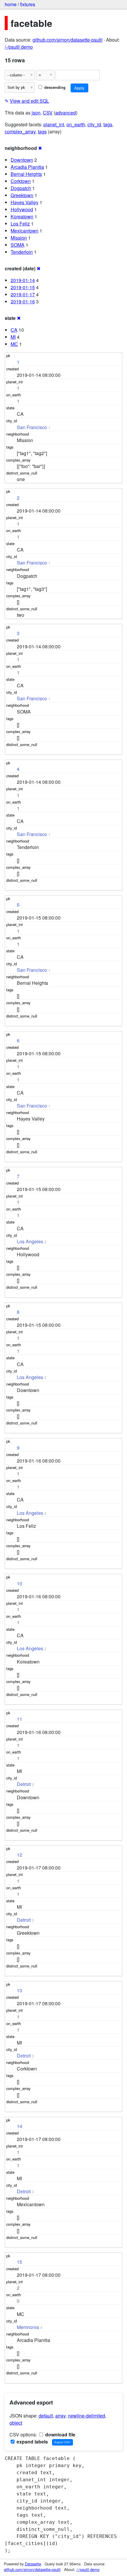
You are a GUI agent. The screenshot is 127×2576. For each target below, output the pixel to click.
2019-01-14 (23, 280)
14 (19, 2126)
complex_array (20, 131)
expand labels (32, 2442)
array (60, 2416)
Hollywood (22, 209)
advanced (66, 113)
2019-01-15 (23, 287)
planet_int (54, 124)
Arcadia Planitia (27, 167)
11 (19, 1719)
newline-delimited (87, 2416)
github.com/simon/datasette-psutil (67, 40)
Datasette (33, 2564)
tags (108, 124)
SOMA (18, 245)
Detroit (24, 1784)
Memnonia (28, 2327)
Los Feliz (20, 224)
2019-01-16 (23, 301)
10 (19, 1583)
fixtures (28, 4)
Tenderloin (22, 252)
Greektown (22, 195)
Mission (19, 238)
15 (19, 2262)
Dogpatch (21, 188)
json (36, 113)
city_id (94, 124)
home (11, 4)
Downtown (22, 160)
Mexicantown (25, 231)
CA (14, 330)
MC (14, 344)
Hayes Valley (25, 202)
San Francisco (32, 427)
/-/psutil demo (19, 47)
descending (54, 87)
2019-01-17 (23, 294)
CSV (48, 113)
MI (13, 337)
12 (19, 1855)
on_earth (76, 124)
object (16, 2423)
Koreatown (22, 216)
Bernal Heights (26, 174)
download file (60, 2434)
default (46, 2416)
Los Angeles (30, 1241)
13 (19, 1990)
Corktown (21, 181)
